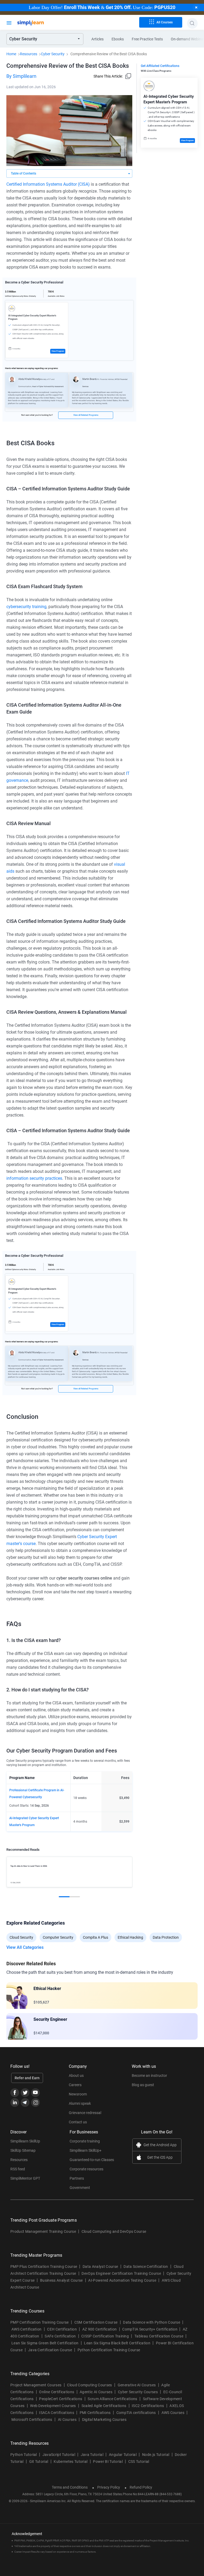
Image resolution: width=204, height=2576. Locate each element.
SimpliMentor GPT (25, 2178)
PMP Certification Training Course (40, 2322)
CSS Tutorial (139, 2462)
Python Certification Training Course (109, 2350)
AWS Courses (173, 2413)
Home (11, 54)
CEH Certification (62, 2329)
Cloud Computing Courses (89, 2385)
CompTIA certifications (136, 2413)
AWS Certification (26, 2329)
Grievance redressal (85, 2113)
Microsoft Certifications (32, 2420)
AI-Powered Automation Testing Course (122, 2280)
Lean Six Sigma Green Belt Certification (45, 2343)
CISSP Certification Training (105, 2336)
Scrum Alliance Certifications (112, 2399)
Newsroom (78, 2094)
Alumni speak (80, 2103)
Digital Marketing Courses (104, 2420)
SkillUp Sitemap (23, 2150)
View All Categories (25, 1947)
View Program (58, 351)
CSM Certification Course (96, 2322)
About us (76, 2076)
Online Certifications (57, 2392)
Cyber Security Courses (138, 2392)
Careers (75, 2085)
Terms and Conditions (70, 2487)
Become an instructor (149, 2076)
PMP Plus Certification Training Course (44, 2267)
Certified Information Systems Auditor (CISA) (48, 184)
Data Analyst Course (100, 2267)
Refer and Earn (27, 2078)
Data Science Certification (146, 2267)
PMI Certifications (95, 2413)
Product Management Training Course (43, 2231)
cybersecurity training (26, 607)
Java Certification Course (50, 2350)
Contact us (78, 2122)
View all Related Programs (86, 415)
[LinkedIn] (15, 2102)
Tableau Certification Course (159, 2336)
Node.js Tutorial (156, 2455)
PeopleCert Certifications (61, 2399)
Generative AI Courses (137, 2385)
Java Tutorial (92, 2455)
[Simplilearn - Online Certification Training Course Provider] (39, 23)
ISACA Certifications (56, 2413)
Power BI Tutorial (108, 2462)
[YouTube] (35, 2093)
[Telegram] (25, 2102)
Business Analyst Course (61, 2280)
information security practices (34, 1178)
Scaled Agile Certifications (104, 2406)
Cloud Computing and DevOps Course (114, 2231)
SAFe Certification (60, 2336)
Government (80, 2188)
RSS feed (18, 2169)
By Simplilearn (21, 76)
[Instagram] (35, 2102)
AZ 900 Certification (99, 2329)
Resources (29, 54)
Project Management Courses (36, 2385)
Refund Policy (141, 2487)
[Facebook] (15, 2093)
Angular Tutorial (123, 2455)
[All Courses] (9, 22)
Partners (77, 2178)
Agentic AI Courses (96, 2392)
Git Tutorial (39, 2462)
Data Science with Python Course (152, 2322)
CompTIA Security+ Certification (150, 2329)
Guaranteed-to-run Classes (92, 2160)
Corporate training (85, 2141)
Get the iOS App (160, 2157)
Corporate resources (86, 2169)
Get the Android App (160, 2145)
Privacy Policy (109, 2487)
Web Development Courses (53, 2406)
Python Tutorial (24, 2455)
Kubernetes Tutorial (71, 2462)
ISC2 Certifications (148, 2406)
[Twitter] (25, 2093)
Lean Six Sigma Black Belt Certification (117, 2343)
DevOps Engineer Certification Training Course (121, 2273)
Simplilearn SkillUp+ (86, 2150)
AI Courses (67, 2420)
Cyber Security (53, 54)
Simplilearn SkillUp (25, 2141)
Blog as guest (143, 2085)
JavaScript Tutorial (59, 2455)
